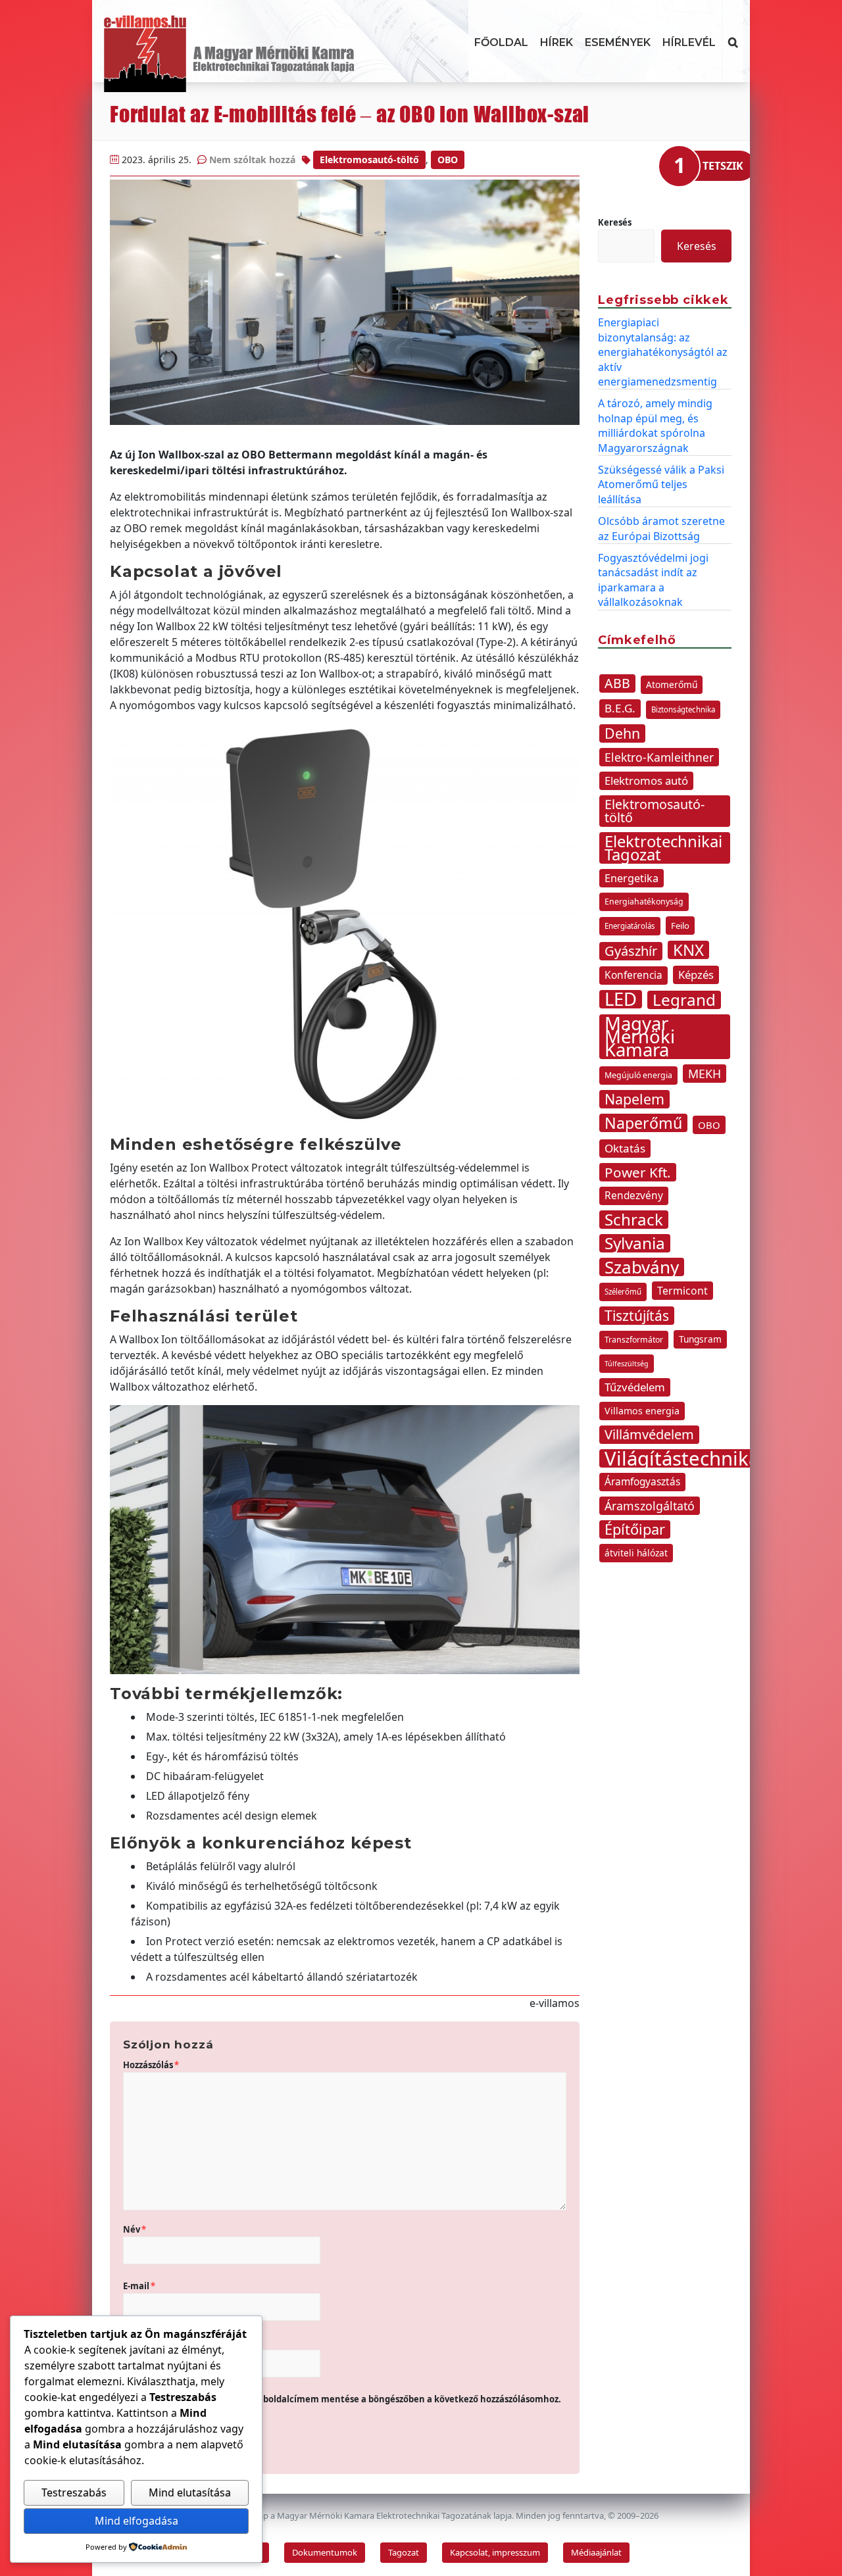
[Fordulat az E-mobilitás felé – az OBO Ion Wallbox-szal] (345, 302)
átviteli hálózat (636, 1553)
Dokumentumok (325, 2552)
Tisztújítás (637, 1316)
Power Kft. (638, 1172)
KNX (688, 950)
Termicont (682, 1291)
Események (618, 42)
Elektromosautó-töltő (369, 160)
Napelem (634, 1099)
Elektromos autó (646, 780)
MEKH (705, 1074)
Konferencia (633, 975)
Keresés (615, 222)
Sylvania (635, 1243)
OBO (448, 160)
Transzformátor (634, 1340)
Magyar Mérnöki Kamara (640, 1037)
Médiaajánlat (596, 2552)
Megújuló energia (638, 1075)
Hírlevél (689, 42)
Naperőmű (643, 1123)
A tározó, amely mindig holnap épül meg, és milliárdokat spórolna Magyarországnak (655, 425)
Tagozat (404, 2552)
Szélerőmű (623, 1292)
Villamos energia (642, 1411)
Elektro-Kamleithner (659, 757)
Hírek (557, 42)
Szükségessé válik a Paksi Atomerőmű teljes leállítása (661, 484)
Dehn (622, 733)
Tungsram (700, 1339)
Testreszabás (74, 2492)
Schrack (634, 1220)
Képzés (696, 975)
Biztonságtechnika (683, 709)
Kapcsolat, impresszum (495, 2552)
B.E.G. (620, 708)
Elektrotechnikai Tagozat (663, 848)
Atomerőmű (672, 684)
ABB (617, 683)
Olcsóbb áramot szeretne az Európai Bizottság (661, 528)
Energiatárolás (630, 926)
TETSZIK (723, 166)
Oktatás (625, 1148)
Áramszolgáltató (650, 1506)
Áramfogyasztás (642, 1482)
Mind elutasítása (190, 2492)
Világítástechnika (682, 1458)
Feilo (680, 926)
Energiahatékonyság (644, 902)
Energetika (631, 878)
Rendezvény (634, 1196)
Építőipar (635, 1529)
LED (621, 999)
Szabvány (642, 1267)
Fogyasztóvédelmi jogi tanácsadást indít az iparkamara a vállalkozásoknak (653, 580)
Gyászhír (631, 951)
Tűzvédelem (635, 1387)
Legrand (684, 1000)
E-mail (139, 2286)
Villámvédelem (649, 1434)
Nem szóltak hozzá (252, 160)
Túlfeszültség (627, 1364)
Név (135, 2229)
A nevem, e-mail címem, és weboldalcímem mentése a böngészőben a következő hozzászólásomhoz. (348, 2399)
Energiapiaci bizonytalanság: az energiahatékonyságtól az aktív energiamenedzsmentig (663, 352)
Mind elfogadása (136, 2521)
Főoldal (501, 42)
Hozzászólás (151, 2065)
